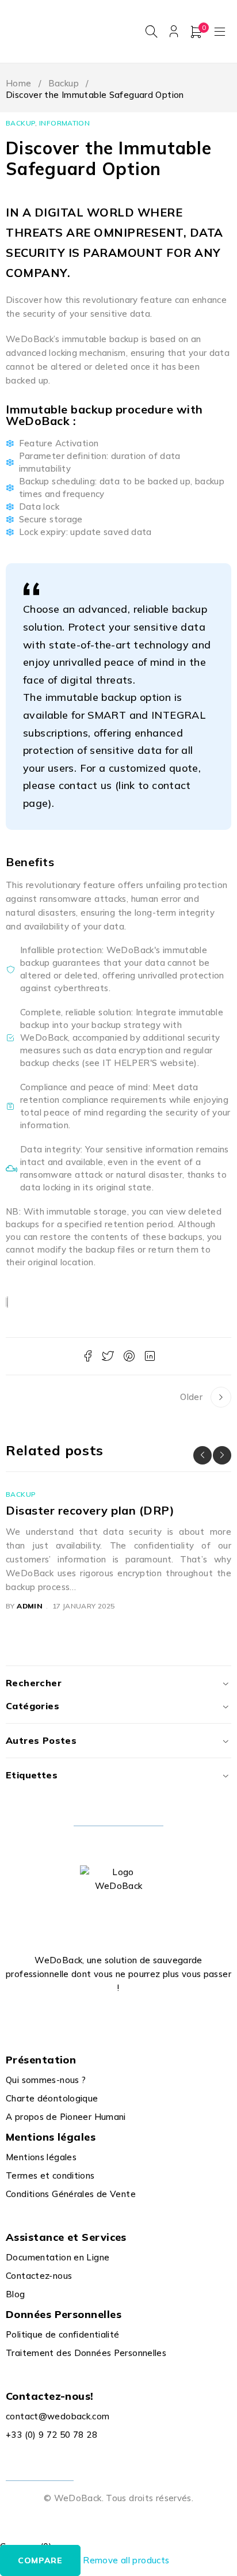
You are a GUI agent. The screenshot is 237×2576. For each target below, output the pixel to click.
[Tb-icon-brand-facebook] (79, 2016)
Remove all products (126, 2560)
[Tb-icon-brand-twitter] (106, 2016)
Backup (64, 83)
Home (19, 83)
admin (30, 1606)
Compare (40, 2560)
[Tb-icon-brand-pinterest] (158, 2016)
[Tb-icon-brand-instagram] (131, 2016)
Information (64, 123)
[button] (202, 1455)
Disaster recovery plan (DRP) (90, 1510)
